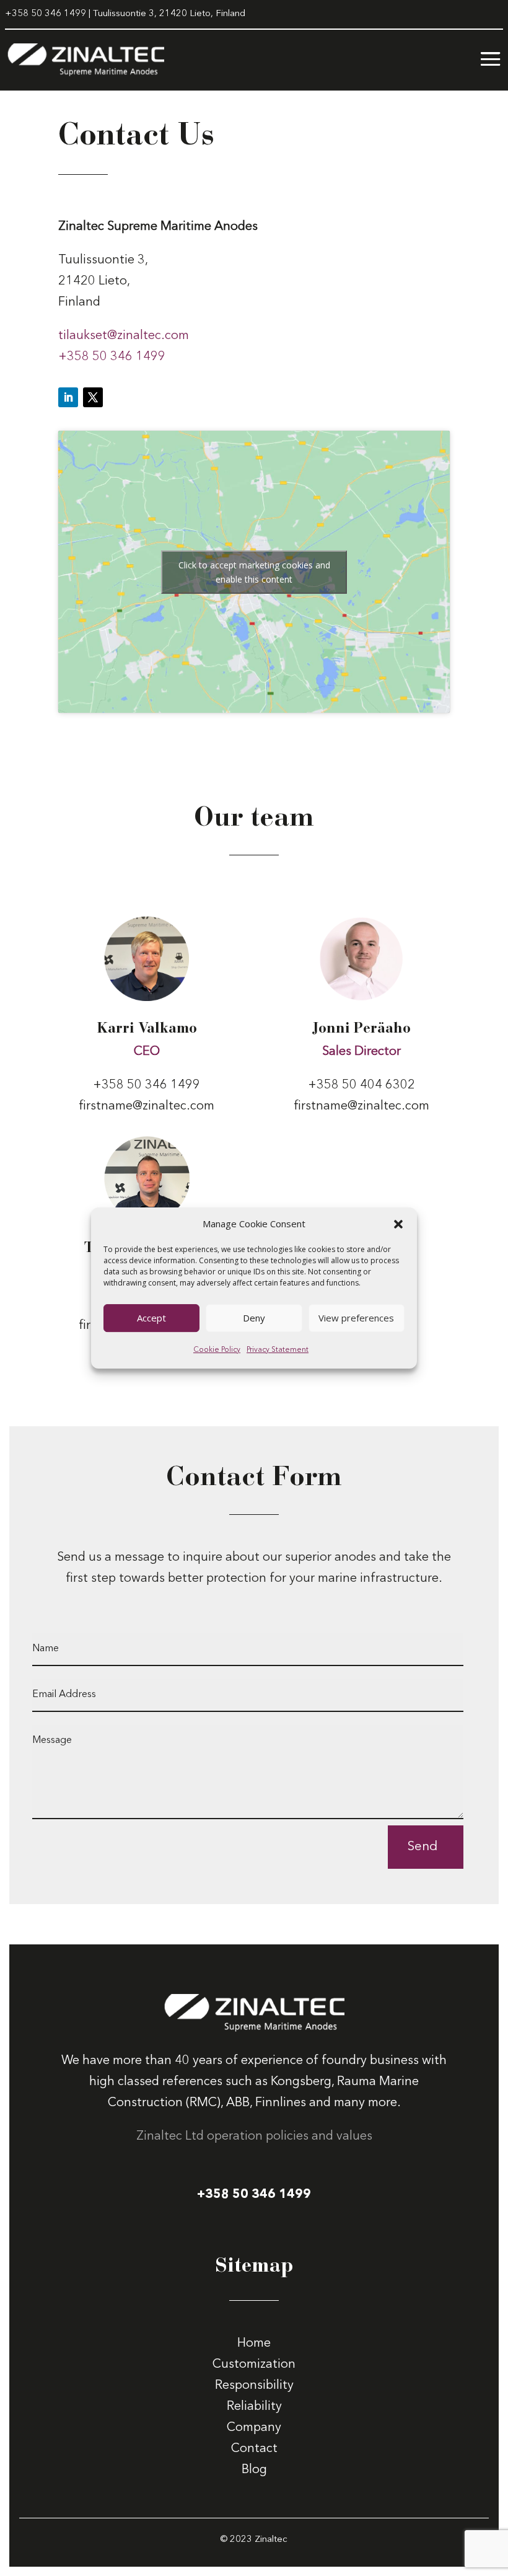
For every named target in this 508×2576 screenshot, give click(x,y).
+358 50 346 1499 (46, 14)
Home (254, 2344)
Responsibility (254, 2386)
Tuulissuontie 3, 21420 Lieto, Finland (169, 14)
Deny (254, 1318)
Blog (254, 2470)
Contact (254, 2449)
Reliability (254, 2407)
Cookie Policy (217, 1350)
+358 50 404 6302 (361, 1085)
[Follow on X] (93, 397)
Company (254, 2428)
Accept (151, 1318)
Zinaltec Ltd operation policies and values (254, 2137)
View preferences (356, 1318)
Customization (254, 2365)
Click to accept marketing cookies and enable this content (254, 572)
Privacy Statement (278, 1350)
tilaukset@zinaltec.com (124, 336)
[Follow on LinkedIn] (68, 397)
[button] (398, 1224)
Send (423, 1847)
